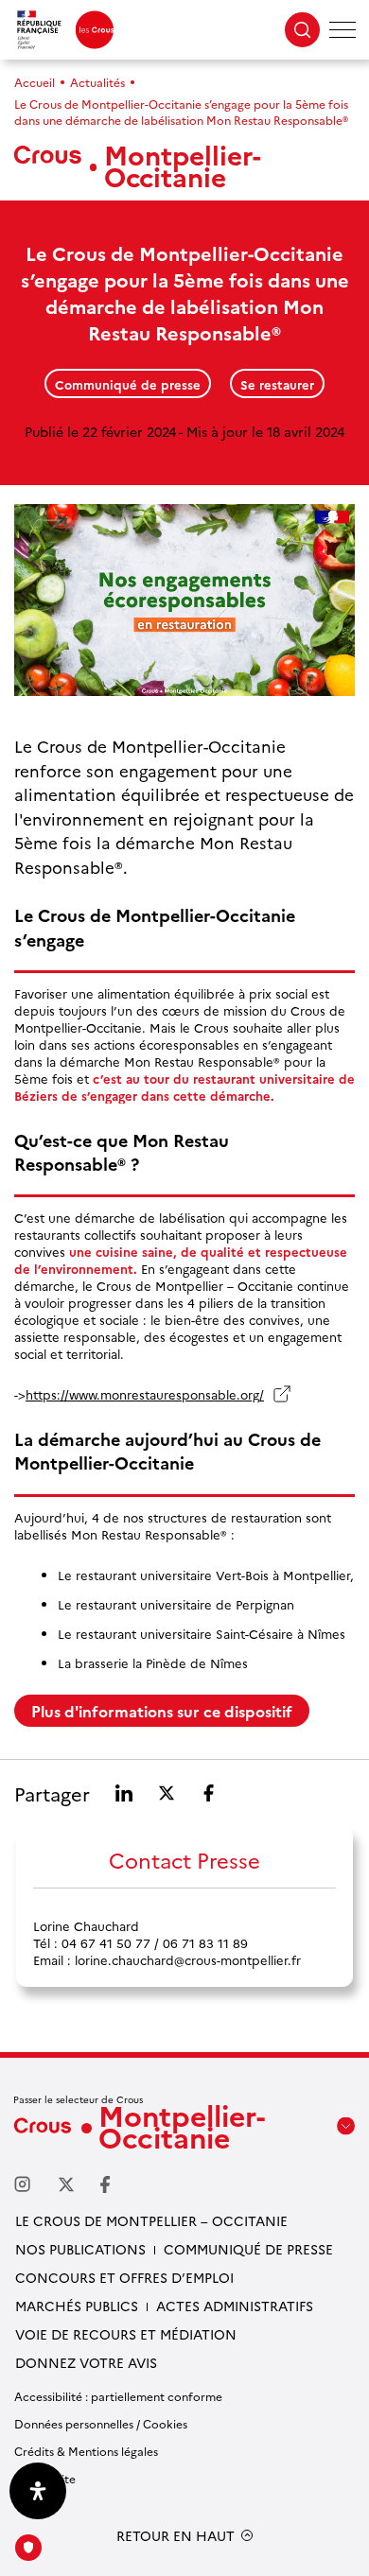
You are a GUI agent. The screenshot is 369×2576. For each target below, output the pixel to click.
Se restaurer (277, 384)
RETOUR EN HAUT (176, 2536)
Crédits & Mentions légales (86, 2451)
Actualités (97, 82)
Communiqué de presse (128, 384)
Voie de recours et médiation (126, 2334)
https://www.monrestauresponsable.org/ (145, 1394)
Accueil (35, 82)
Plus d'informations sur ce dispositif (162, 1711)
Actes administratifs (235, 2306)
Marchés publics (77, 2306)
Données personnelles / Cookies (101, 2423)
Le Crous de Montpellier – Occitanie (151, 2220)
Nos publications (80, 2249)
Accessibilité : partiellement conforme (118, 2396)
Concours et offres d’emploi (124, 2277)
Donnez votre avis (86, 2362)
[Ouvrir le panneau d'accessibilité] (38, 2491)
